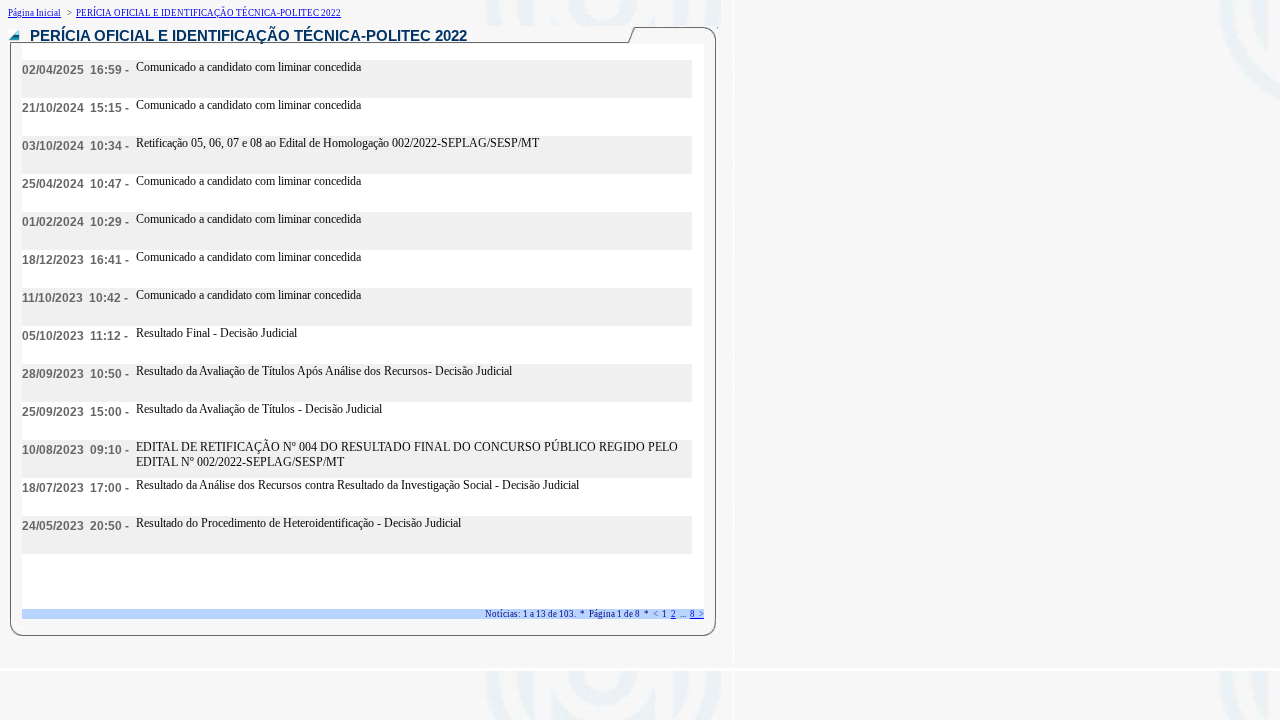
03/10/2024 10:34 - (75, 146)
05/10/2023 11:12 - (75, 336)
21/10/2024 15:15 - (75, 108)
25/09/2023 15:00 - (75, 412)
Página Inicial (34, 13)
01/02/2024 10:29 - (75, 222)
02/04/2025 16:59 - (75, 70)
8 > (697, 614)
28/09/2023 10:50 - (75, 374)
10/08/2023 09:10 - (75, 450)
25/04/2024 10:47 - (75, 184)
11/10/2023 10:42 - (75, 298)
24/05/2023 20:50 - (75, 526)
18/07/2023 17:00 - (75, 488)
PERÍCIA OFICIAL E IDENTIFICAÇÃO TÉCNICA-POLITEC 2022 (208, 13)
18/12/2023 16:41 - (75, 260)
